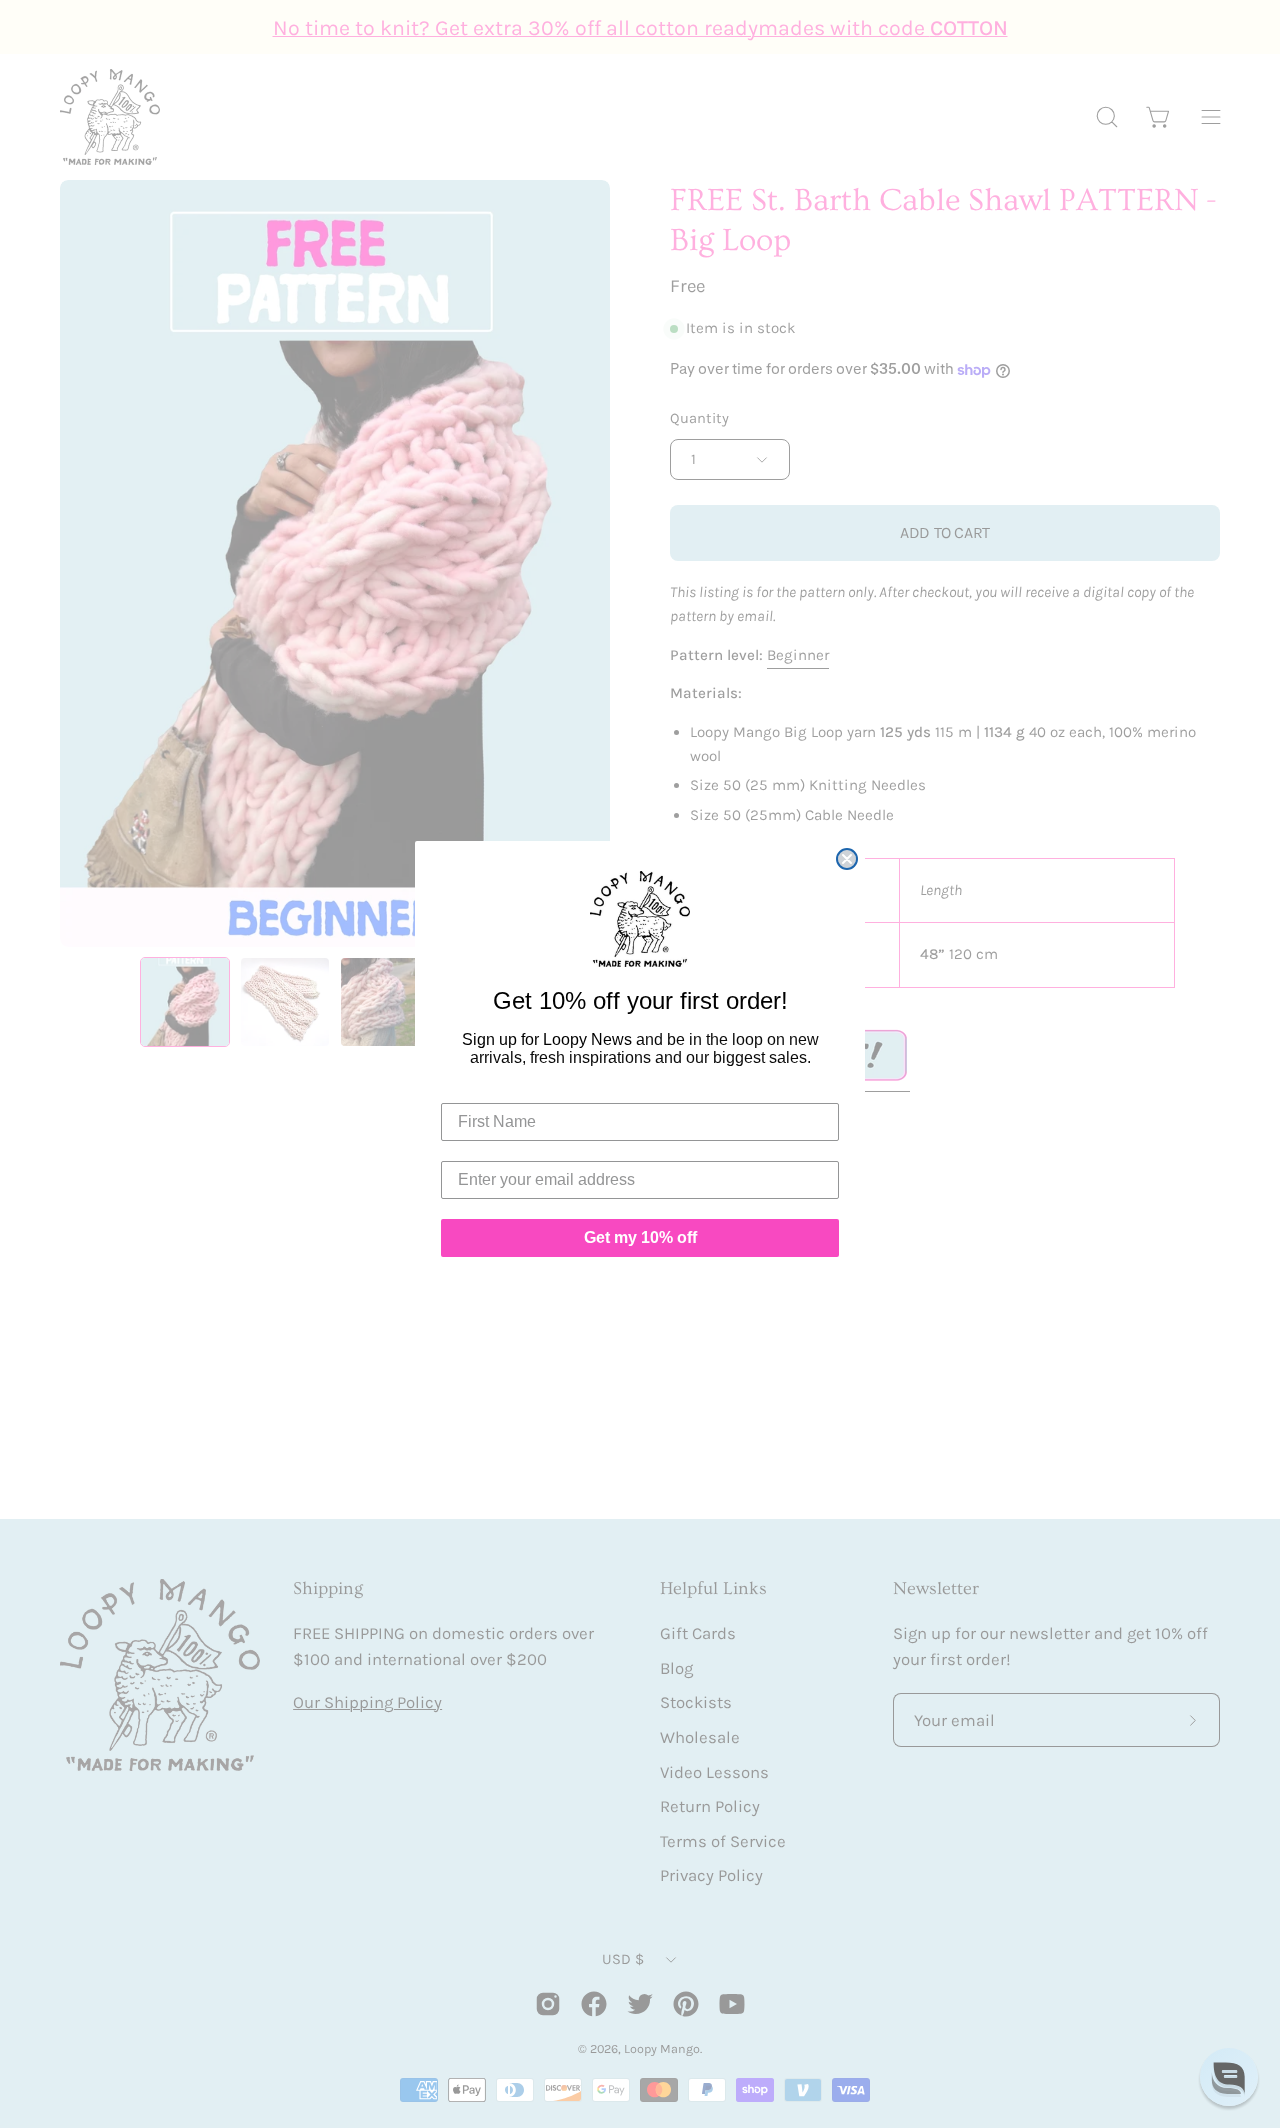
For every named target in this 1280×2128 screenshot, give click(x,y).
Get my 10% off (640, 1237)
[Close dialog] (847, 859)
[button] (1229, 2077)
